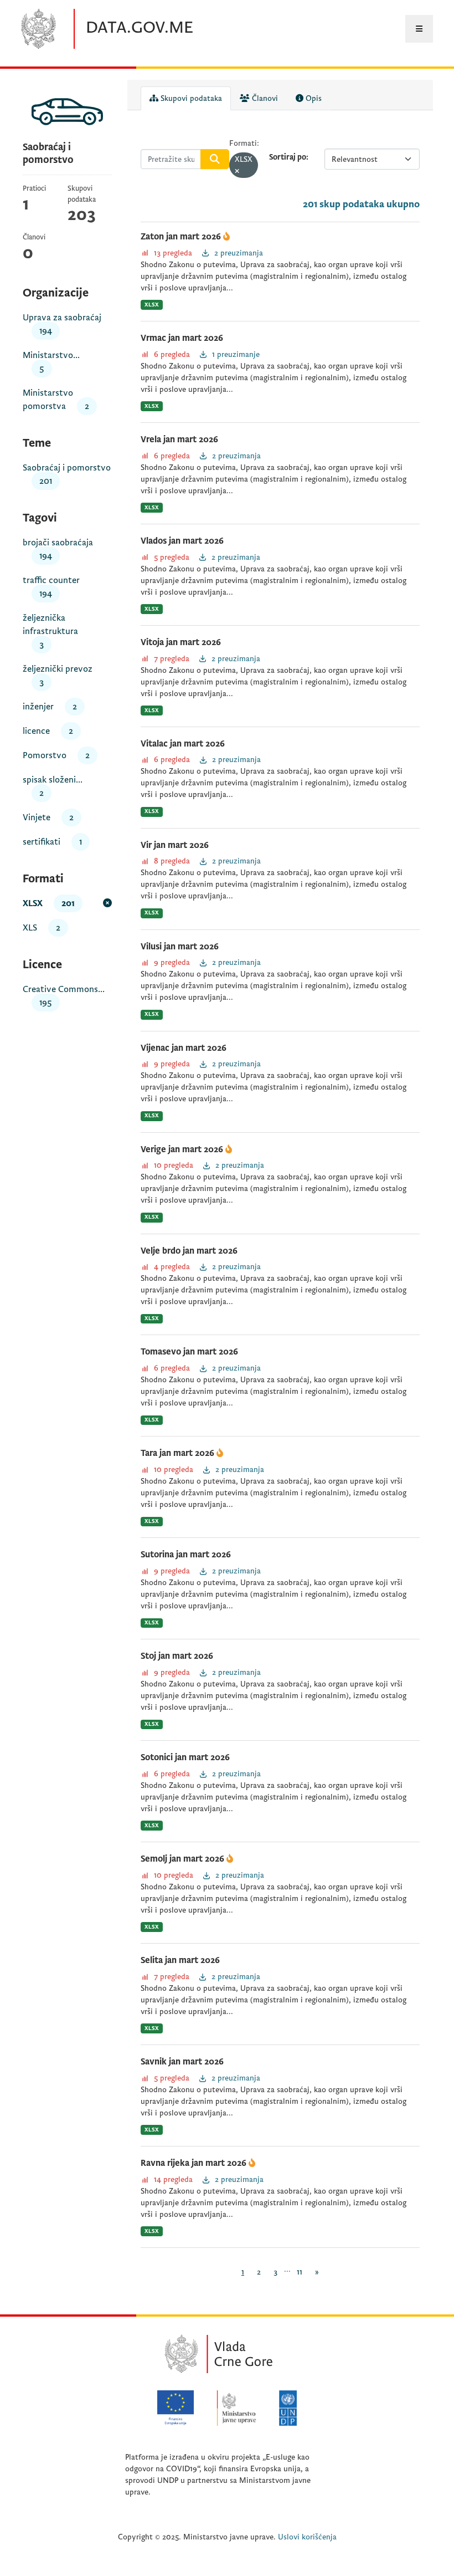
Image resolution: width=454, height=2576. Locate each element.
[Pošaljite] (215, 159)
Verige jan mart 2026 (183, 1149)
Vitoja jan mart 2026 (181, 642)
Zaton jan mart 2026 (182, 237)
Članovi (264, 98)
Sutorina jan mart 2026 (186, 1555)
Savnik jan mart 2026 (182, 2062)
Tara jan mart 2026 (179, 1453)
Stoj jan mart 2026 (177, 1656)
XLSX (152, 305)
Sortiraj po (288, 157)
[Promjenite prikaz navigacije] (419, 29)
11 (300, 2272)
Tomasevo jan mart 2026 (189, 1352)
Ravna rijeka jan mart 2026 (195, 2163)
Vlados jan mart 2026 (182, 541)
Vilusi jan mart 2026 (180, 947)
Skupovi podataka (190, 98)
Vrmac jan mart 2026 (182, 338)
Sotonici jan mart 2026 (185, 1757)
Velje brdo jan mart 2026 (189, 1251)
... (287, 2269)
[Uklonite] (237, 172)
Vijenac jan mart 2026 (184, 1048)
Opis (313, 98)
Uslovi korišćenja (307, 2537)
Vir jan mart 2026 (175, 845)
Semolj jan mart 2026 (184, 1859)
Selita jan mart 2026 (180, 1960)
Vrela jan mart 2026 (179, 439)
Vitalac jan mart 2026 (183, 744)
